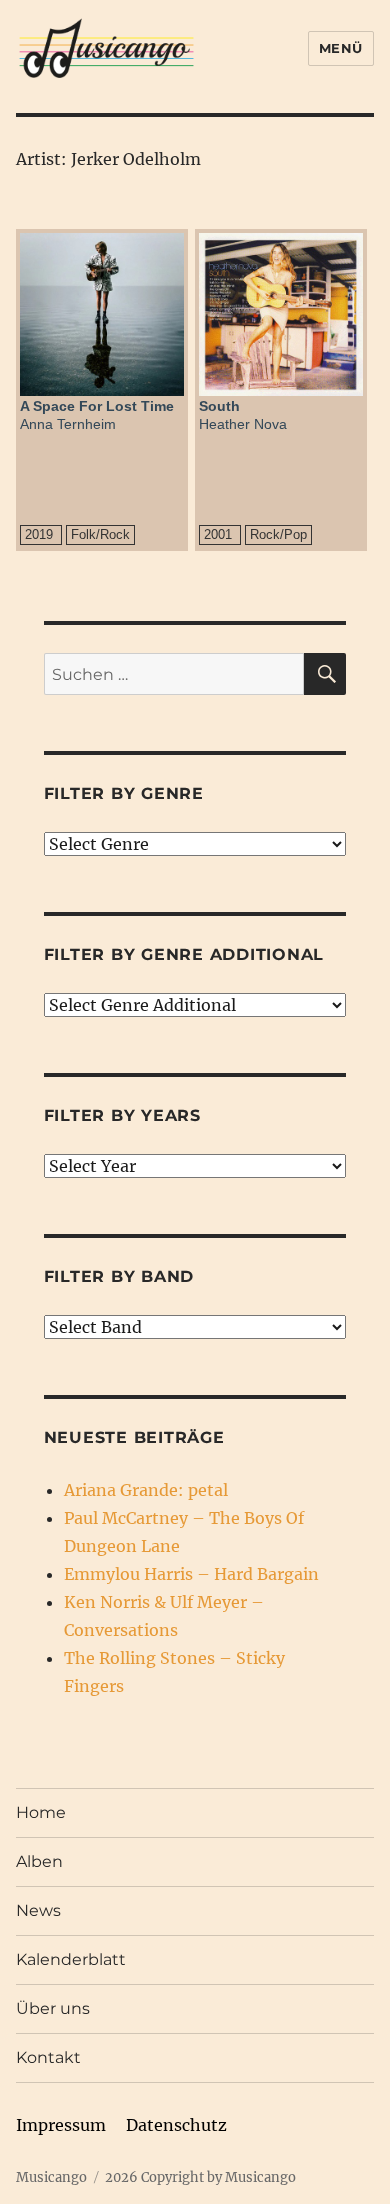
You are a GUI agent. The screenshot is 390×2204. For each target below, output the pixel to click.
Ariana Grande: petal (146, 1490)
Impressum (61, 2125)
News (38, 1910)
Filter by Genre (124, 793)
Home (41, 1812)
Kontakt (48, 2057)
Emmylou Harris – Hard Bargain (191, 1574)
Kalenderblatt (71, 1959)
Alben (39, 1861)
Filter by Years (122, 1115)
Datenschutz (176, 2125)
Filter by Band (119, 1276)
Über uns (53, 2008)
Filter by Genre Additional (184, 954)
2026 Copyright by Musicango (200, 2177)
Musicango (51, 2177)
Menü (341, 48)
